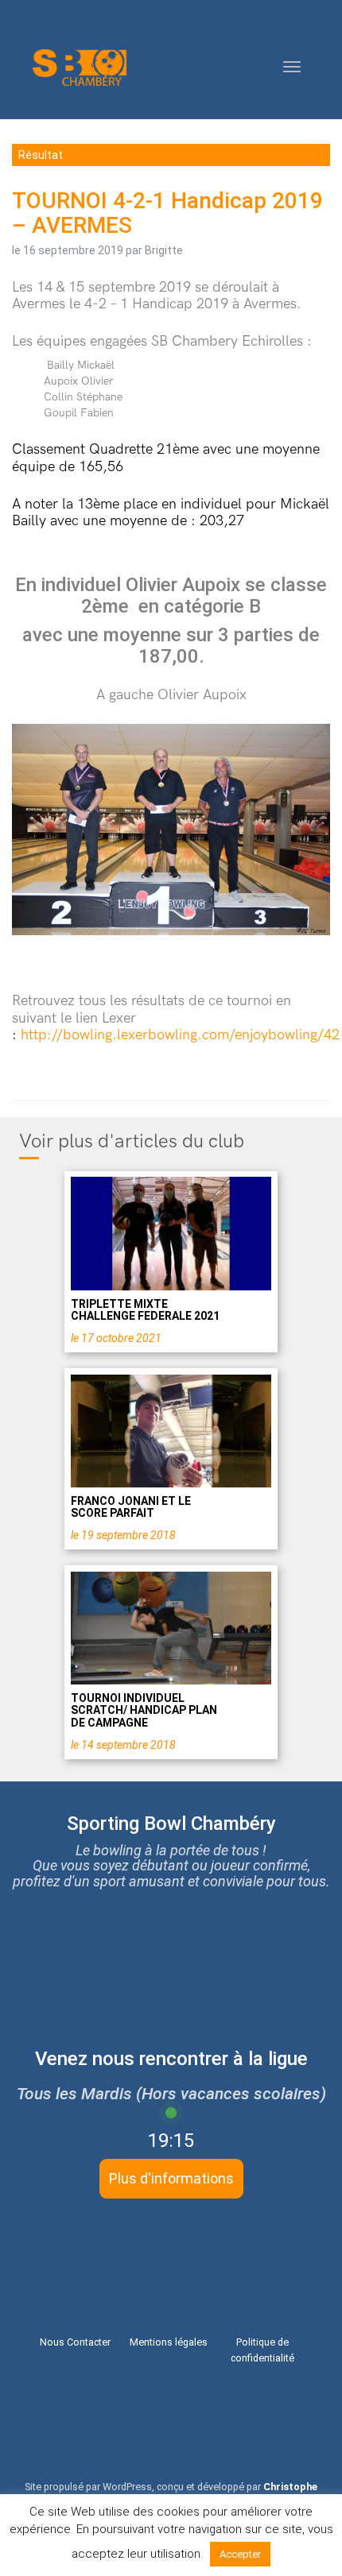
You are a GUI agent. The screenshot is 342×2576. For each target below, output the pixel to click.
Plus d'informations (171, 2178)
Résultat (41, 155)
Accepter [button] (240, 2554)
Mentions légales (169, 2342)
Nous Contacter (75, 2342)
